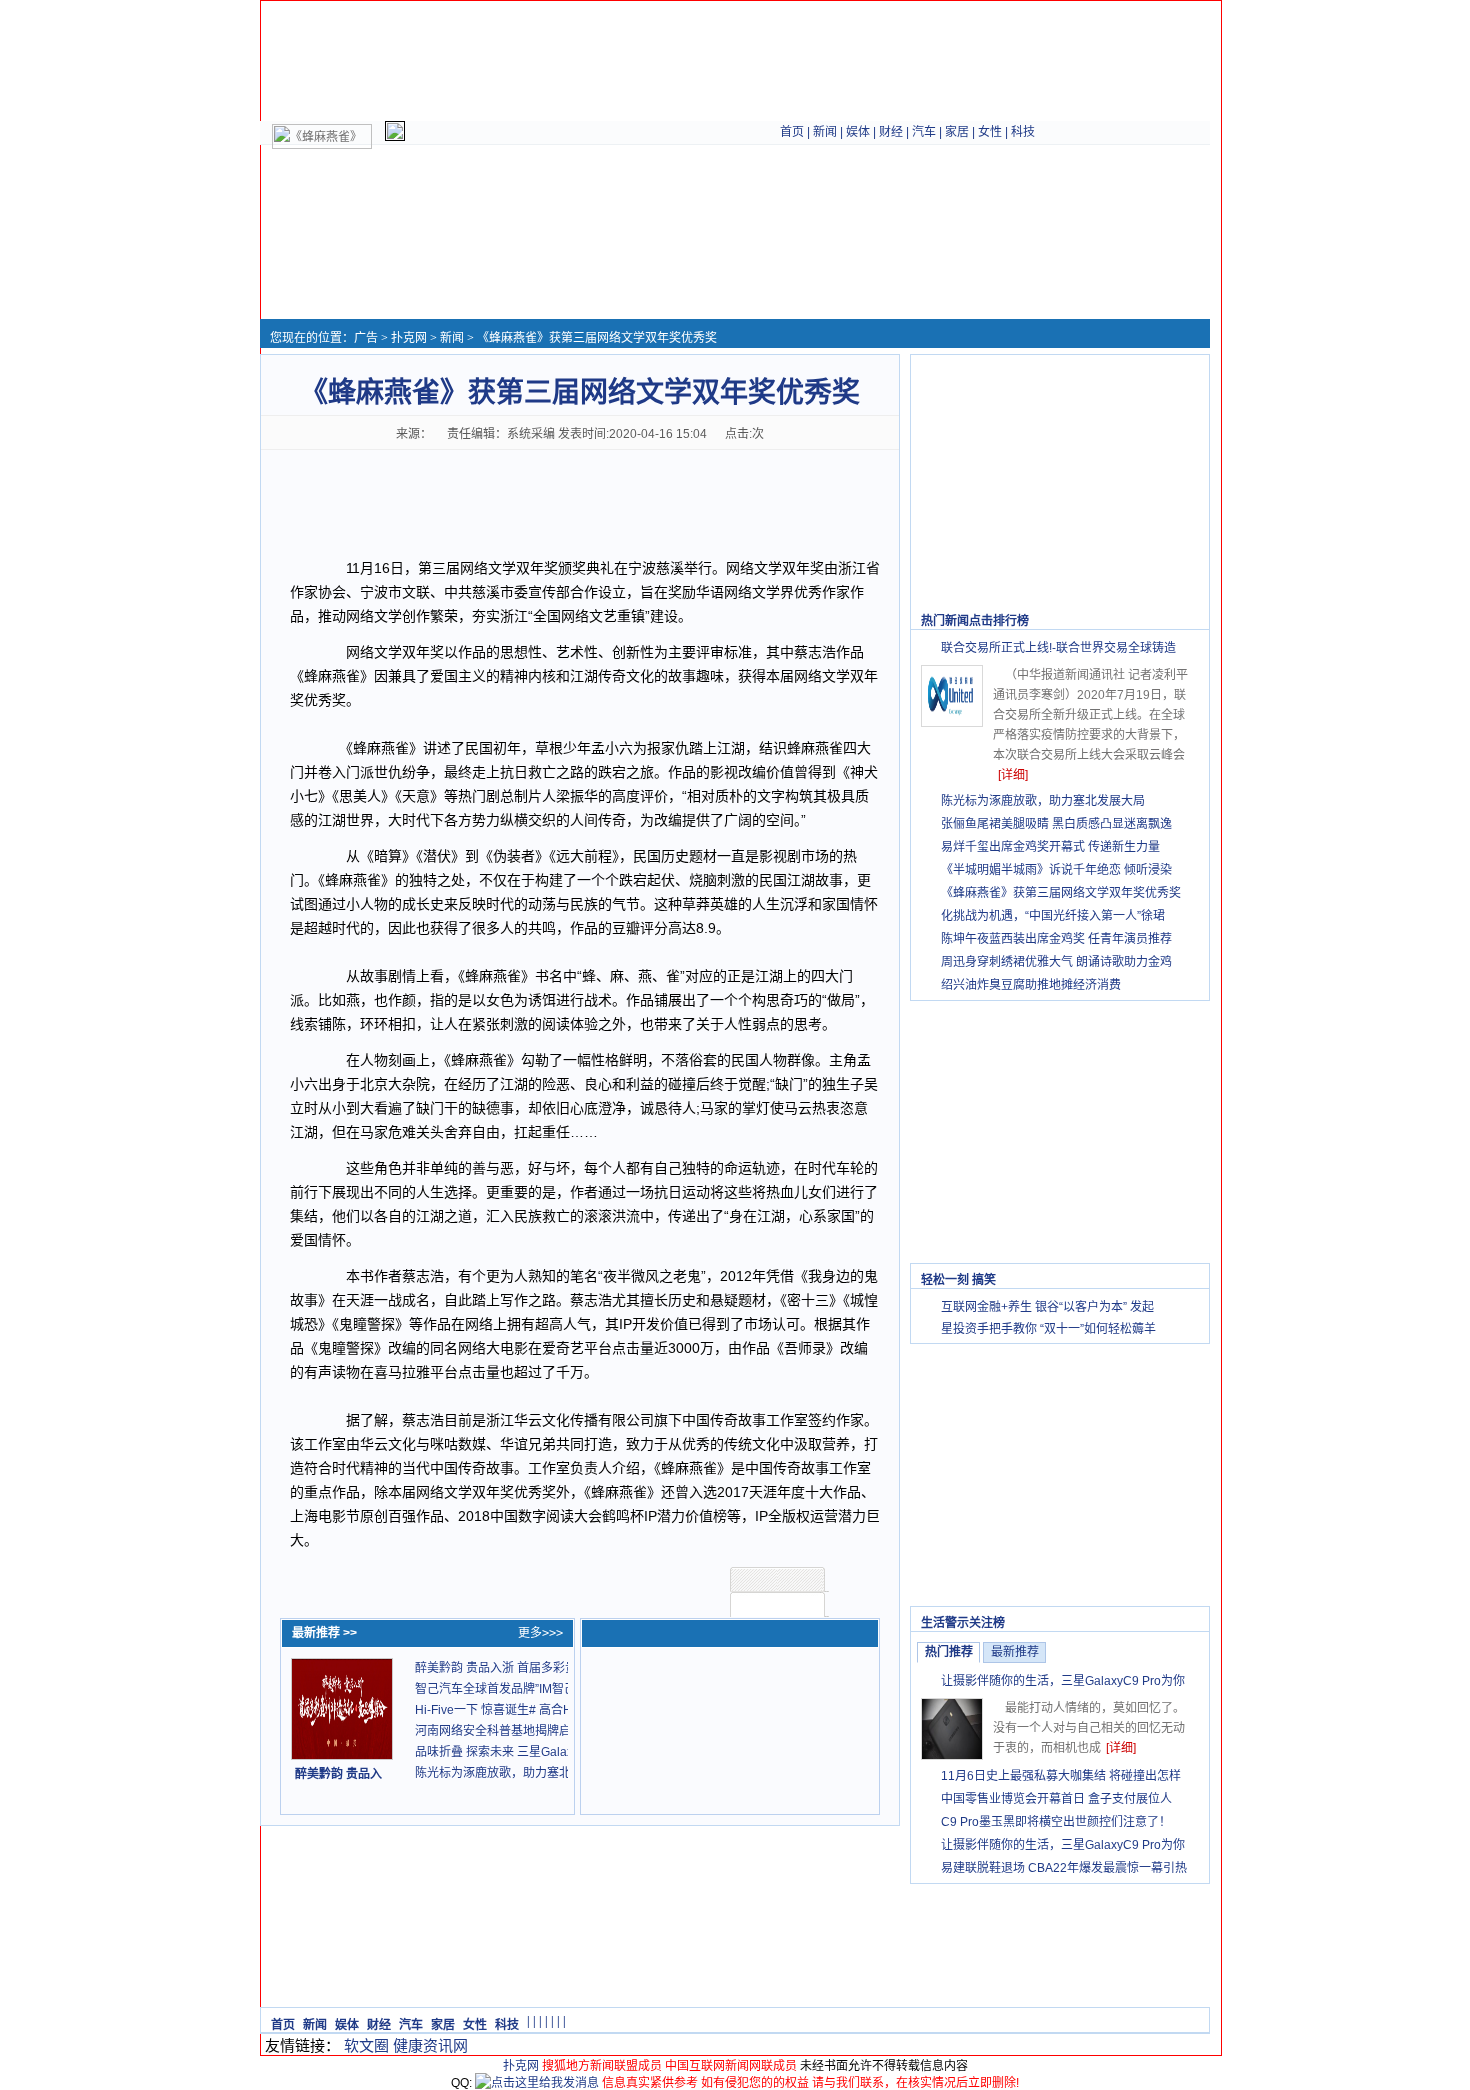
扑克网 (409, 338)
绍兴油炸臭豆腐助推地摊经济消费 (1031, 985)
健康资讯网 (430, 2045)
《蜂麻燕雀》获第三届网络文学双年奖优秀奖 (1061, 893)
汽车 (924, 132)
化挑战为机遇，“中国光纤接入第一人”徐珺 (1053, 916)
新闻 (825, 132)
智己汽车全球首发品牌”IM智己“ (497, 1689)
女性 (990, 132)
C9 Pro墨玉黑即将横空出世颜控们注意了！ (1056, 1822)
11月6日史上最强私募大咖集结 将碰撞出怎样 (1061, 1776)
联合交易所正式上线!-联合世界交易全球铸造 (1058, 648)
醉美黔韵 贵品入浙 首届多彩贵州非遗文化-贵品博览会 (558, 1668)
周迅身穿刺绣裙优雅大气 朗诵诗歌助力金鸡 (1056, 962)
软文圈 (366, 2045)
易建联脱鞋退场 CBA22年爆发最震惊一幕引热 (1064, 1868)
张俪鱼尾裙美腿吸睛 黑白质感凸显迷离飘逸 (1056, 824)
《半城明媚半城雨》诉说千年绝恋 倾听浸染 (1056, 870)
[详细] (1013, 775)
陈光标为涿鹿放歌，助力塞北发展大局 (517, 1773)
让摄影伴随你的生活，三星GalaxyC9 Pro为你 (1063, 1681)
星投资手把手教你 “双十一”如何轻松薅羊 (1048, 1329)
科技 (1023, 132)
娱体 (858, 132)
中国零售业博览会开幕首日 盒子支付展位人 (1056, 1799)
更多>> (1180, 621)
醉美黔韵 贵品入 (338, 1774)
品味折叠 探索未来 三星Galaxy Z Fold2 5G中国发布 (552, 1752)
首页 (792, 132)
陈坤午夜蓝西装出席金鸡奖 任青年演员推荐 (1056, 939)
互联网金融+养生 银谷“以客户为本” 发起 (1047, 1307)
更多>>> (540, 1633)
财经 (891, 132)
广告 (366, 338)
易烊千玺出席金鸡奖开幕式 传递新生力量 (1050, 847)
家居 (957, 132)
